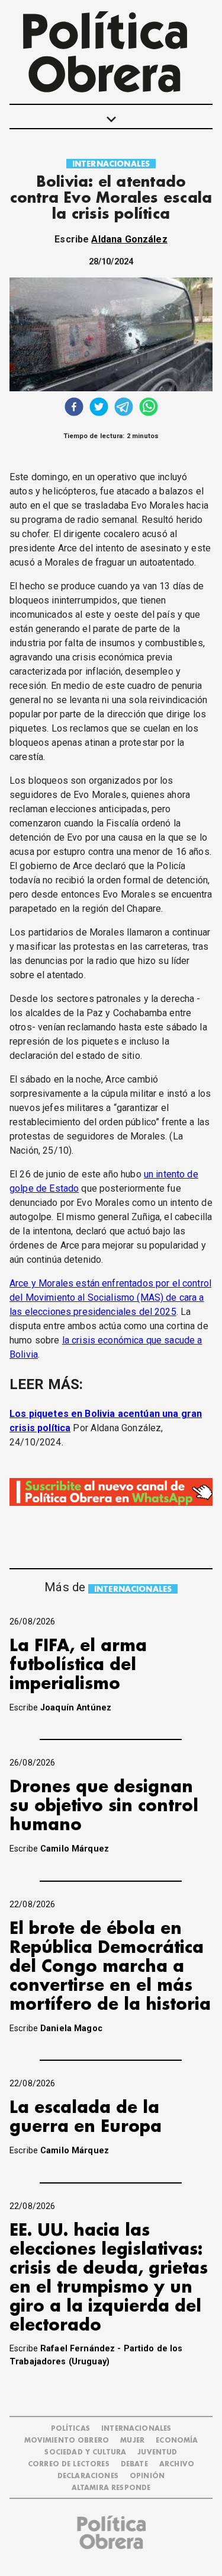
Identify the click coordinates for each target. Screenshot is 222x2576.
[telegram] (124, 408)
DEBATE (134, 2464)
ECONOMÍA (177, 2441)
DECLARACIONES (88, 2476)
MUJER (132, 2441)
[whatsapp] (149, 408)
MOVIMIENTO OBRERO (67, 2441)
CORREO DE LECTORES (69, 2464)
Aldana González (129, 239)
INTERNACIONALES (111, 164)
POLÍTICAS (70, 2429)
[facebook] (74, 408)
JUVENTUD (157, 2452)
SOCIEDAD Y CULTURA (85, 2452)
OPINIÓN (147, 2476)
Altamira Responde (111, 2488)
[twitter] (99, 408)
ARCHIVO (177, 2464)
